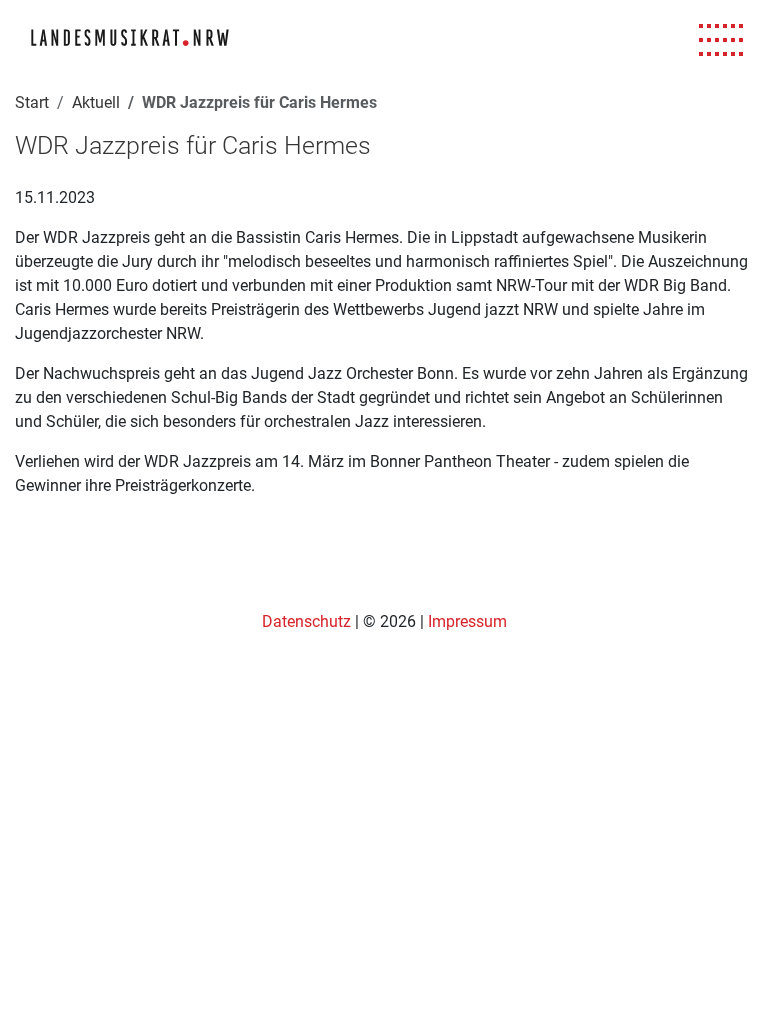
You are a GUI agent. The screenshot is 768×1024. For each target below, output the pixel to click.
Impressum (467, 621)
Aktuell (96, 102)
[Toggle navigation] (721, 40)
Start (32, 102)
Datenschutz (308, 621)
